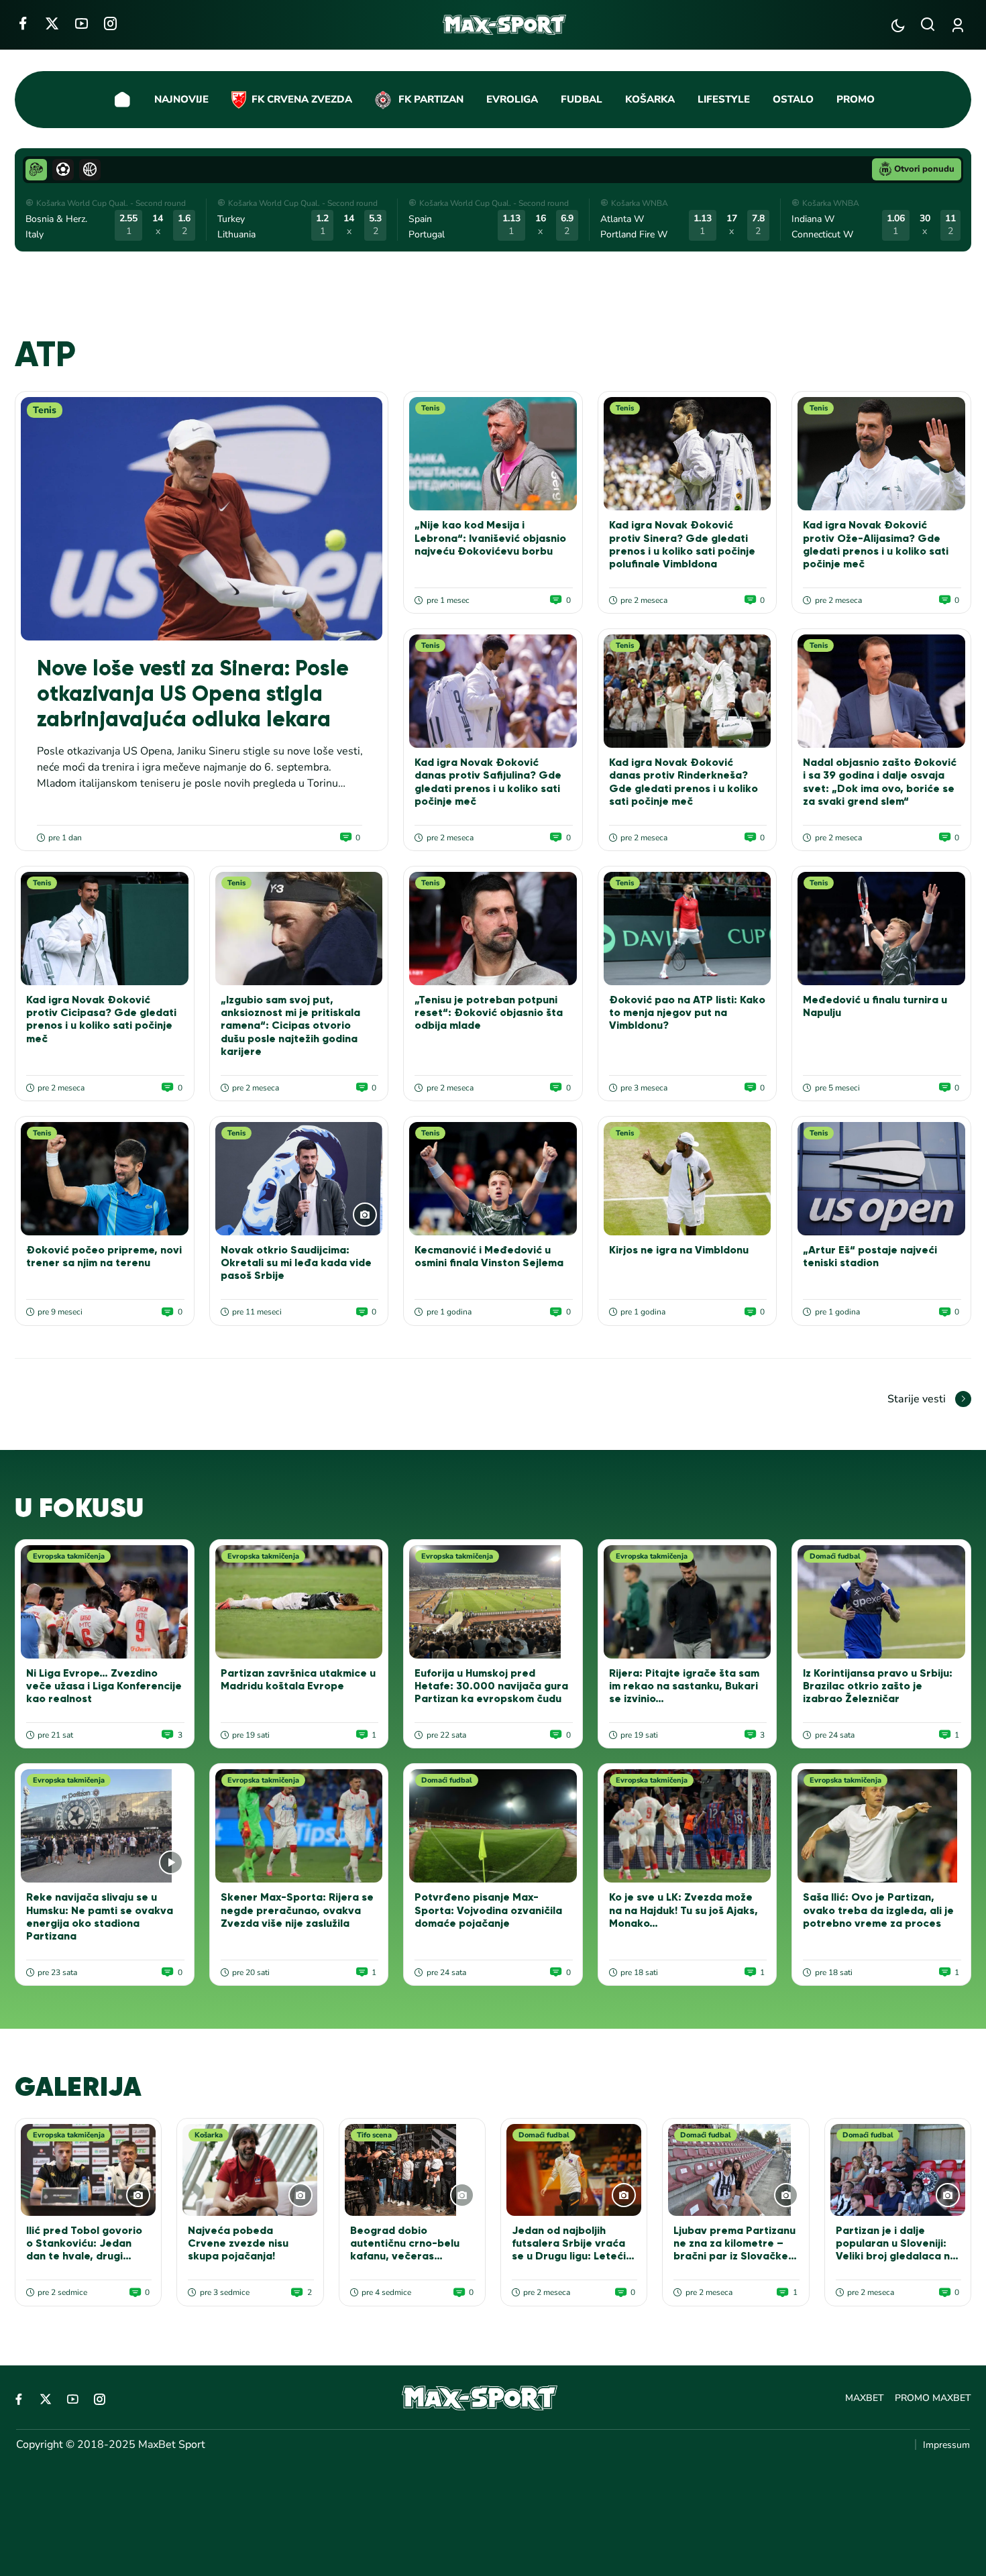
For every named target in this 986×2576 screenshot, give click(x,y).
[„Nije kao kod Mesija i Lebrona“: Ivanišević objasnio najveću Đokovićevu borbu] (493, 454)
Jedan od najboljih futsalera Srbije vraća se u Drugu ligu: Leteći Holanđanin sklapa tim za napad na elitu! (569, 2256)
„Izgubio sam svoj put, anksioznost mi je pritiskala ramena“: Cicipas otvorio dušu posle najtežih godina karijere (290, 1025)
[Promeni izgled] (898, 25)
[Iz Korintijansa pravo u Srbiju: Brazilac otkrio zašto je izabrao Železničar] (881, 1602)
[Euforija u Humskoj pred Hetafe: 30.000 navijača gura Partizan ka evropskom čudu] (493, 1602)
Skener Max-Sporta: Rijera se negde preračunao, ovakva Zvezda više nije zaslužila (297, 1910)
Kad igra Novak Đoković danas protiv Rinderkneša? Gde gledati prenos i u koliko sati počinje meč (683, 782)
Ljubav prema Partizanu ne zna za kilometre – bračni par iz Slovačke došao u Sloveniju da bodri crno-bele (734, 2256)
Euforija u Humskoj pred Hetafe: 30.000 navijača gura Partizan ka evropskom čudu (491, 1686)
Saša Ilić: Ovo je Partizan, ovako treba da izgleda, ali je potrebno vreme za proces (878, 1910)
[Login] (960, 25)
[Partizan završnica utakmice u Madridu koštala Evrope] (299, 1602)
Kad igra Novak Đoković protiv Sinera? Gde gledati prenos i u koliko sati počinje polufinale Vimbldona (682, 544)
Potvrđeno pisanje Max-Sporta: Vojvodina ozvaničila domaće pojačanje (488, 1910)
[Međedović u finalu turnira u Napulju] (881, 929)
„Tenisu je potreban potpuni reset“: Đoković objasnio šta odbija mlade (489, 1012)
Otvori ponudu (924, 169)
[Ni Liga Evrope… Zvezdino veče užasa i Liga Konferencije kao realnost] (105, 1602)
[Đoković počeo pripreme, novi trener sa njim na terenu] (105, 1179)
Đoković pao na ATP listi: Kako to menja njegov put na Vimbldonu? (687, 1012)
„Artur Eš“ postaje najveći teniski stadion (870, 1256)
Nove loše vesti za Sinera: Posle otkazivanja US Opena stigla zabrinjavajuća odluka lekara (193, 694)
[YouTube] (81, 23)
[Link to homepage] (505, 25)
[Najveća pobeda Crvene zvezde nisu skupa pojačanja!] (250, 2170)
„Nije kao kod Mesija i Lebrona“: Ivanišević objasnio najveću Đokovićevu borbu (490, 538)
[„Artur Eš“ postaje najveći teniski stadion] (881, 1179)
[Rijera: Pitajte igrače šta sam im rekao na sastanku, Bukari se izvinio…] (688, 1602)
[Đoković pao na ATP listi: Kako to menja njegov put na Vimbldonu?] (688, 929)
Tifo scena (374, 2135)
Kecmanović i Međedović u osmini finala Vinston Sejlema (489, 1256)
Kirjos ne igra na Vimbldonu (679, 1250)
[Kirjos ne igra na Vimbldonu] (688, 1179)
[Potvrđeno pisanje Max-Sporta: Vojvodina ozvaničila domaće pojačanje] (493, 1826)
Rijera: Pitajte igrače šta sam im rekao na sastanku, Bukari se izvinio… (684, 1686)
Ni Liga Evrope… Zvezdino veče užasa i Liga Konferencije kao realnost (104, 1686)
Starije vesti (917, 1399)
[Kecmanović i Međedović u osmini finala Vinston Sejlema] (493, 1179)
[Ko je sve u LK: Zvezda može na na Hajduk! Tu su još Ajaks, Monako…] (688, 1826)
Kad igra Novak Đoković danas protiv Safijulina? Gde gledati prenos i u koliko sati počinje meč (488, 782)
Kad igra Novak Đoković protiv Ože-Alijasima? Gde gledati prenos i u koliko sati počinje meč (876, 544)
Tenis (45, 410)
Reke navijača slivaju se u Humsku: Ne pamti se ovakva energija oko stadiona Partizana (100, 1916)
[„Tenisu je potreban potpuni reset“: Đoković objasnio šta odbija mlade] (493, 929)
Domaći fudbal (835, 1556)
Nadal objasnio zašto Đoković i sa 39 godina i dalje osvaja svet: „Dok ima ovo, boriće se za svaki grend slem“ (880, 782)
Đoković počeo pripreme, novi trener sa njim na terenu (104, 1256)
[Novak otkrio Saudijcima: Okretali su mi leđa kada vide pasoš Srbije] (299, 1179)
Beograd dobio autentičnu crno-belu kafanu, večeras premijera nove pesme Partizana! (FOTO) (408, 2256)
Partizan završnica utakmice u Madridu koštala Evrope (298, 1679)
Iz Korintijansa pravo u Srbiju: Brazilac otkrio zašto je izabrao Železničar (878, 1686)
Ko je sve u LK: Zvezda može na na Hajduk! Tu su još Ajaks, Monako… (683, 1910)
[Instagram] (110, 23)
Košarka (209, 2135)
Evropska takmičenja (69, 1556)
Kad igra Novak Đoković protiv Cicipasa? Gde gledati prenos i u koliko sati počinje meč (101, 1019)
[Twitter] (52, 23)
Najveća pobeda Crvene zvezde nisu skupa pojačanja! (238, 2243)
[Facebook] (22, 23)
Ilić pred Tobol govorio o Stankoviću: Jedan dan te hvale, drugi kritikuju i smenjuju (84, 2250)
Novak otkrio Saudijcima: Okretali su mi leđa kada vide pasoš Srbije (296, 1263)
